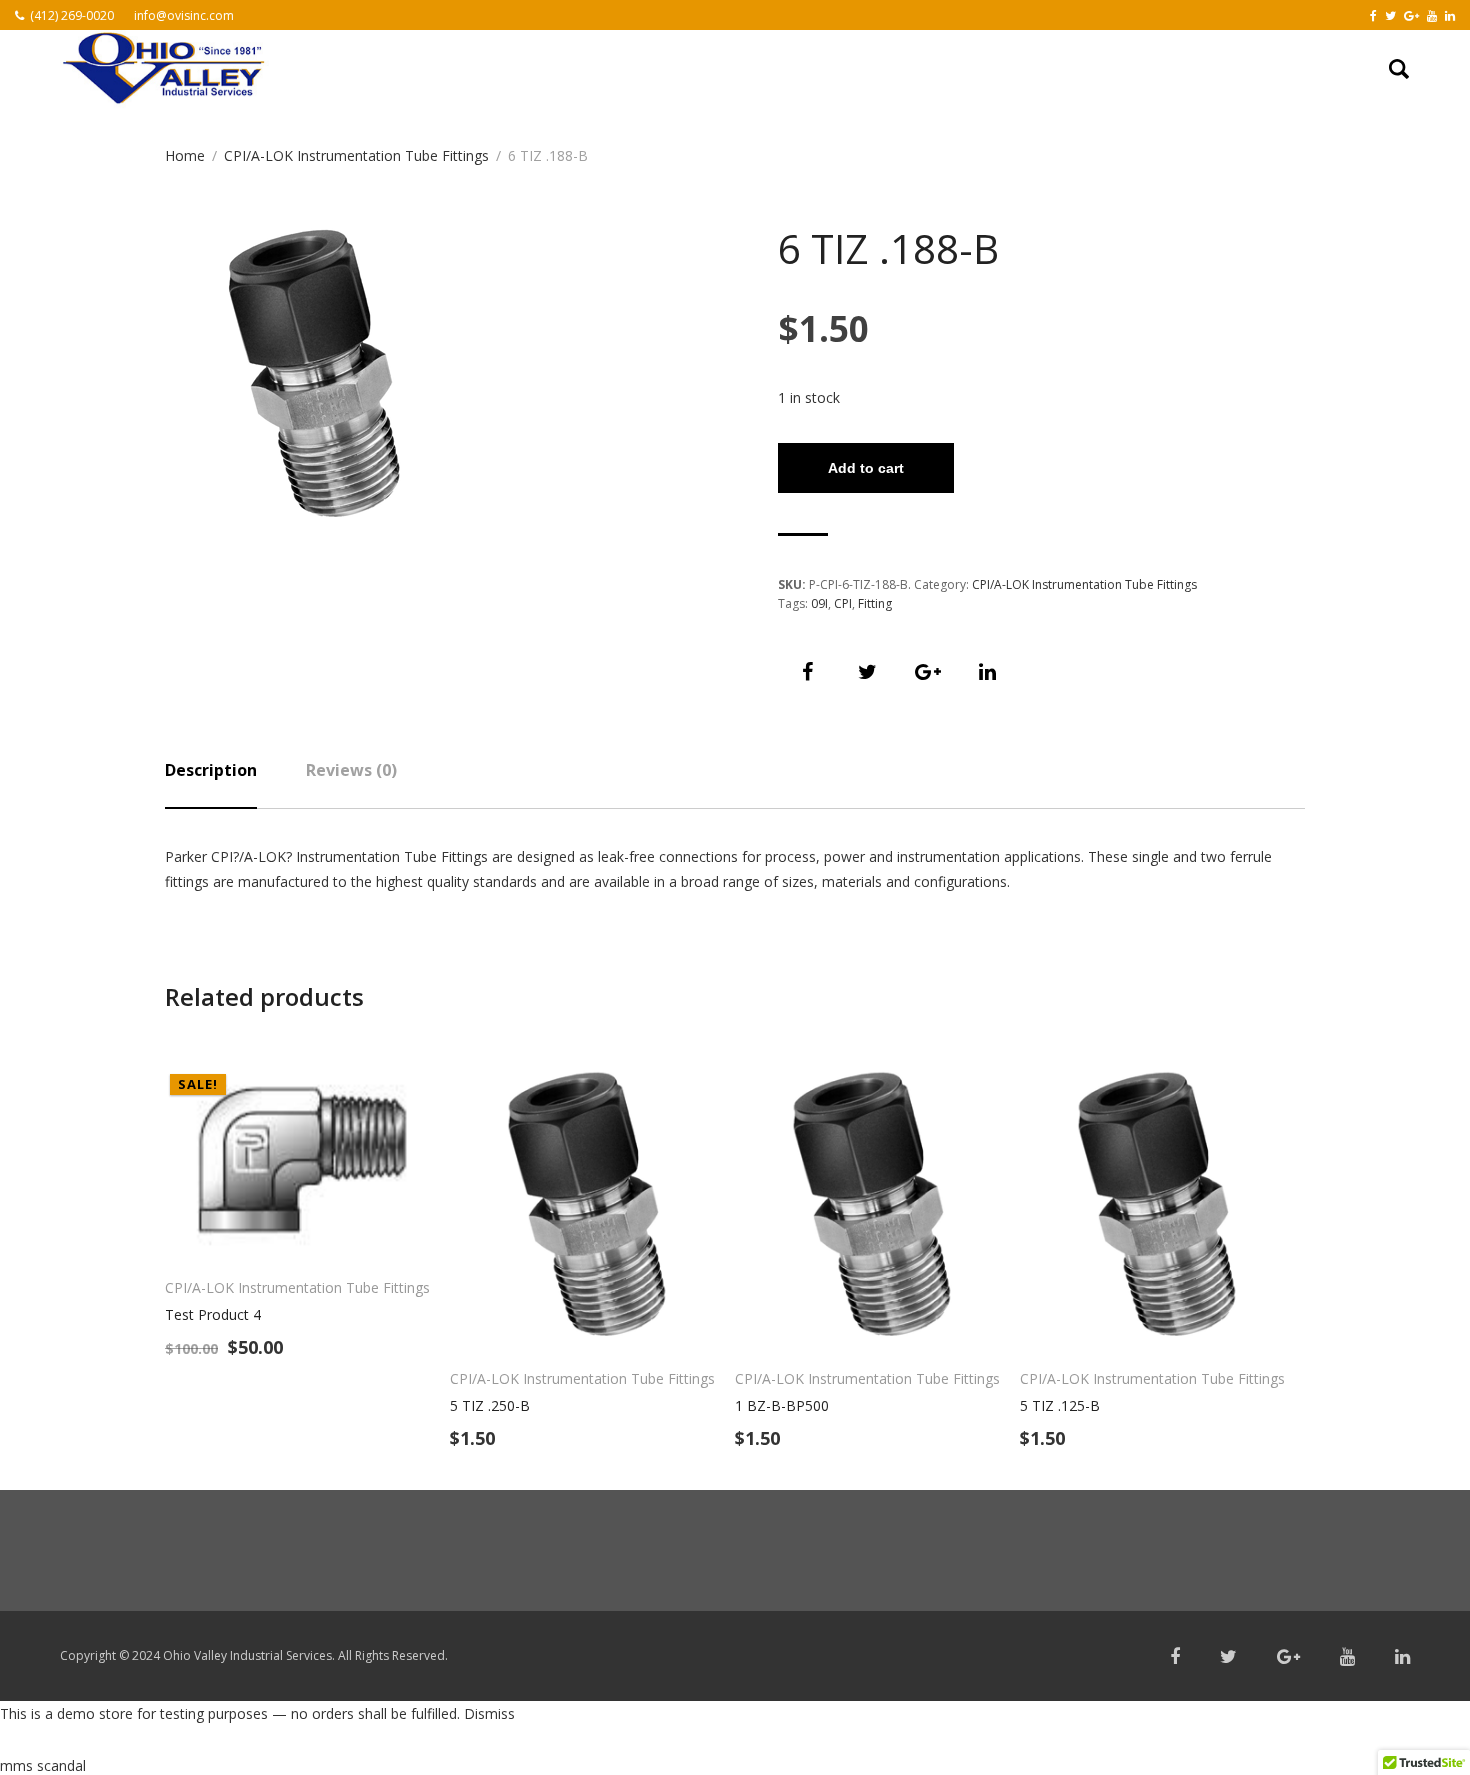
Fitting (875, 603)
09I (819, 603)
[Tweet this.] (868, 672)
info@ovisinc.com (184, 15)
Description (211, 770)
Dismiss (489, 1713)
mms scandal (43, 1765)
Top (1422, 1727)
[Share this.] (808, 672)
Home (185, 155)
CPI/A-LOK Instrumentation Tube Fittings (356, 155)
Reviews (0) (351, 770)
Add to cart (866, 468)
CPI (843, 603)
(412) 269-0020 (72, 15)
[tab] (211, 784)
